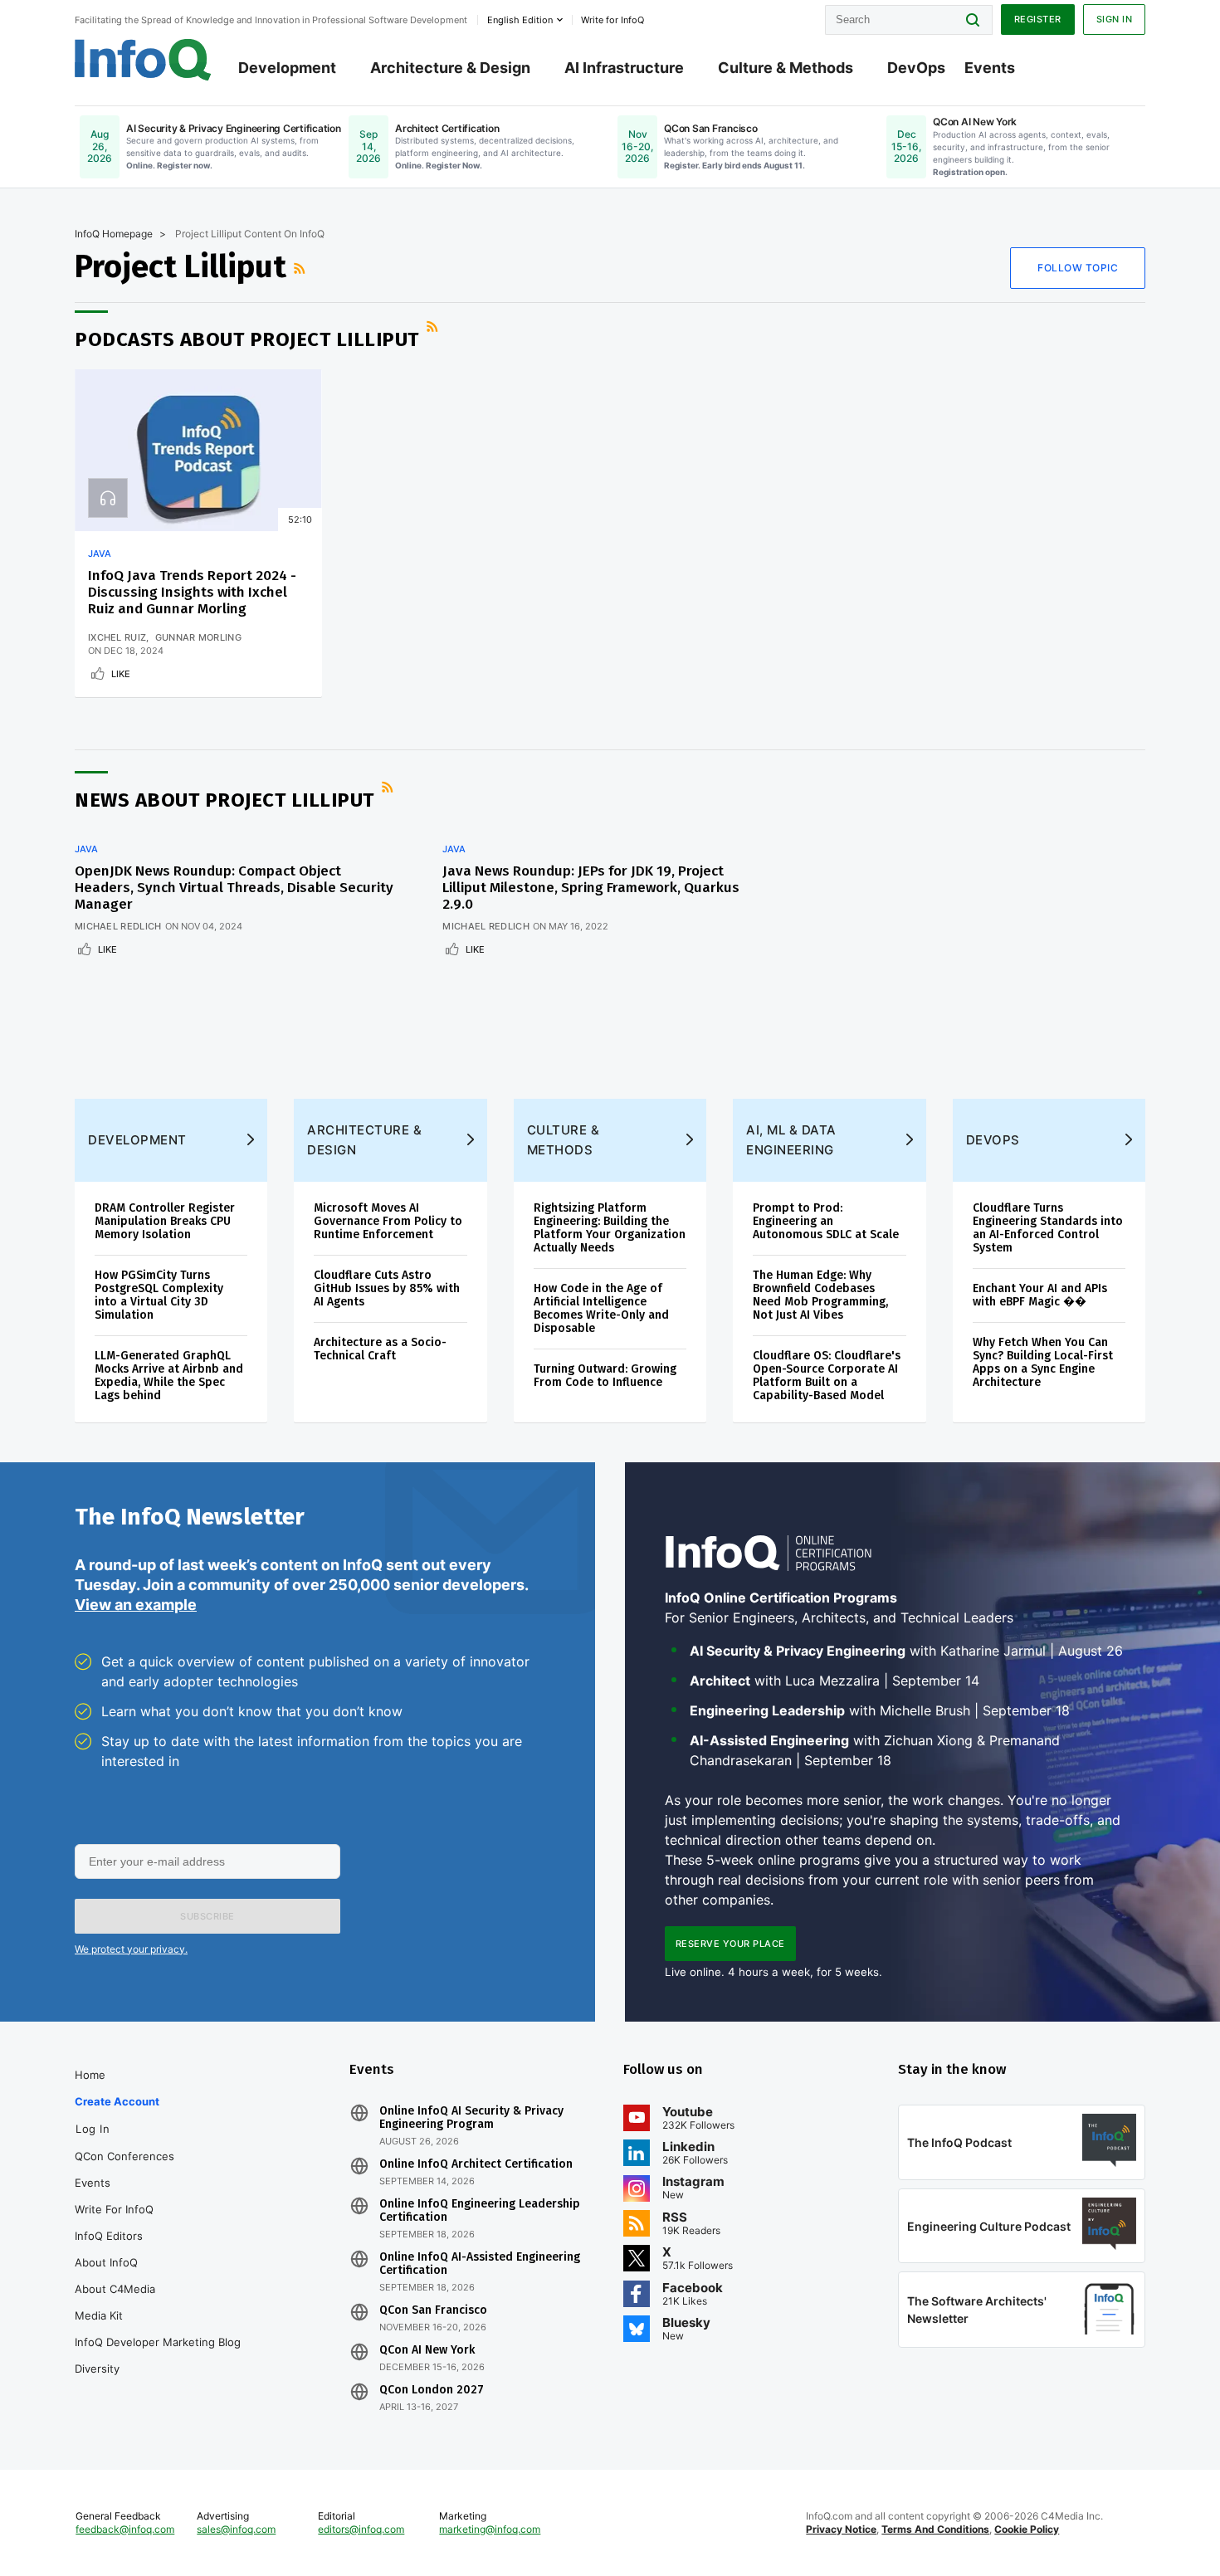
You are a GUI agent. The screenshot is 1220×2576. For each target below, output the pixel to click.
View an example (136, 1605)
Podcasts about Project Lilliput (247, 339)
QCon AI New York (427, 2350)
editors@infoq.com (361, 2529)
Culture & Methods (786, 68)
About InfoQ (106, 2262)
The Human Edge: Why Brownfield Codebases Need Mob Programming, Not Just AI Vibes (820, 1295)
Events (990, 68)
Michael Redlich (118, 926)
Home (90, 2075)
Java (100, 554)
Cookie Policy (1027, 2529)
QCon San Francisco (433, 2310)
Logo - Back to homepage (143, 60)
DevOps (916, 68)
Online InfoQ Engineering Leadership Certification (480, 2211)
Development (287, 68)
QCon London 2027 (432, 2390)
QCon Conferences (124, 2156)
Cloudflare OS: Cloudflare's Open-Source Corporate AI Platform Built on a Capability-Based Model (827, 1376)
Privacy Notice (841, 2529)
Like (121, 674)
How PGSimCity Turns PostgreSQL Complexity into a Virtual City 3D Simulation (159, 1295)
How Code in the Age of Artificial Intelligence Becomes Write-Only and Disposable (601, 1308)
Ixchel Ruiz (117, 637)
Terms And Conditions (935, 2529)
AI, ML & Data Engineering (791, 1140)
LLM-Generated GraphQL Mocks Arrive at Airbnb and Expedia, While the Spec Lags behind (169, 1376)
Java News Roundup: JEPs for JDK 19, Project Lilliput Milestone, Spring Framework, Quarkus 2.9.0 (591, 888)
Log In (93, 2129)
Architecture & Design (450, 68)
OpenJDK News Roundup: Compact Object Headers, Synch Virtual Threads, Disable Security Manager (234, 888)
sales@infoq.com (236, 2529)
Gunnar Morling (198, 637)
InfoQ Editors (109, 2236)
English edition (520, 20)
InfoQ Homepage (114, 234)
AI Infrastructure (624, 68)
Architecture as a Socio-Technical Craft (380, 1349)
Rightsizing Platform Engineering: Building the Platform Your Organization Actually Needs (610, 1228)
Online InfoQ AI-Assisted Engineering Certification (480, 2264)
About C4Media (115, 2289)
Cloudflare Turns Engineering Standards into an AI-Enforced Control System (1048, 1228)
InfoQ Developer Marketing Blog (158, 2342)
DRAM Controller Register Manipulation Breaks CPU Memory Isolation (165, 1221)
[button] (207, 1916)
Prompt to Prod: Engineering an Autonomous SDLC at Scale (826, 1221)
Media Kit (99, 2315)
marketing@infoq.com (490, 2529)
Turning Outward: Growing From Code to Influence (605, 1376)
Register (1038, 19)
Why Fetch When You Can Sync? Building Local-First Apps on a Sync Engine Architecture (1043, 1362)
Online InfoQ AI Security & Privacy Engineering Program (471, 2118)
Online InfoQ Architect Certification (476, 2164)
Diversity (97, 2369)
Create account (117, 2101)
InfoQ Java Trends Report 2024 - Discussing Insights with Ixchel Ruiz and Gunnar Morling (192, 592)
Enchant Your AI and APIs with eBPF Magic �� (1040, 1295)
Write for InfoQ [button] (612, 20)
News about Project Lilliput (224, 800)
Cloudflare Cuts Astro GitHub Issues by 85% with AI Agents (387, 1288)
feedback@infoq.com (125, 2529)
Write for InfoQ (114, 2209)
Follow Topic (1078, 268)
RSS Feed (301, 268)
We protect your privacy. (131, 1949)
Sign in (1115, 19)
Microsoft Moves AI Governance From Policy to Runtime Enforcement (388, 1221)
